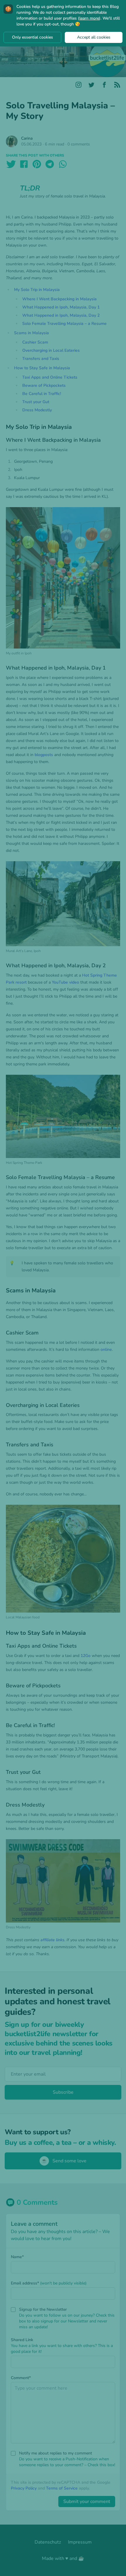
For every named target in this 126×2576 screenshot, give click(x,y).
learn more (89, 18)
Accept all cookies (94, 37)
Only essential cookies (33, 37)
